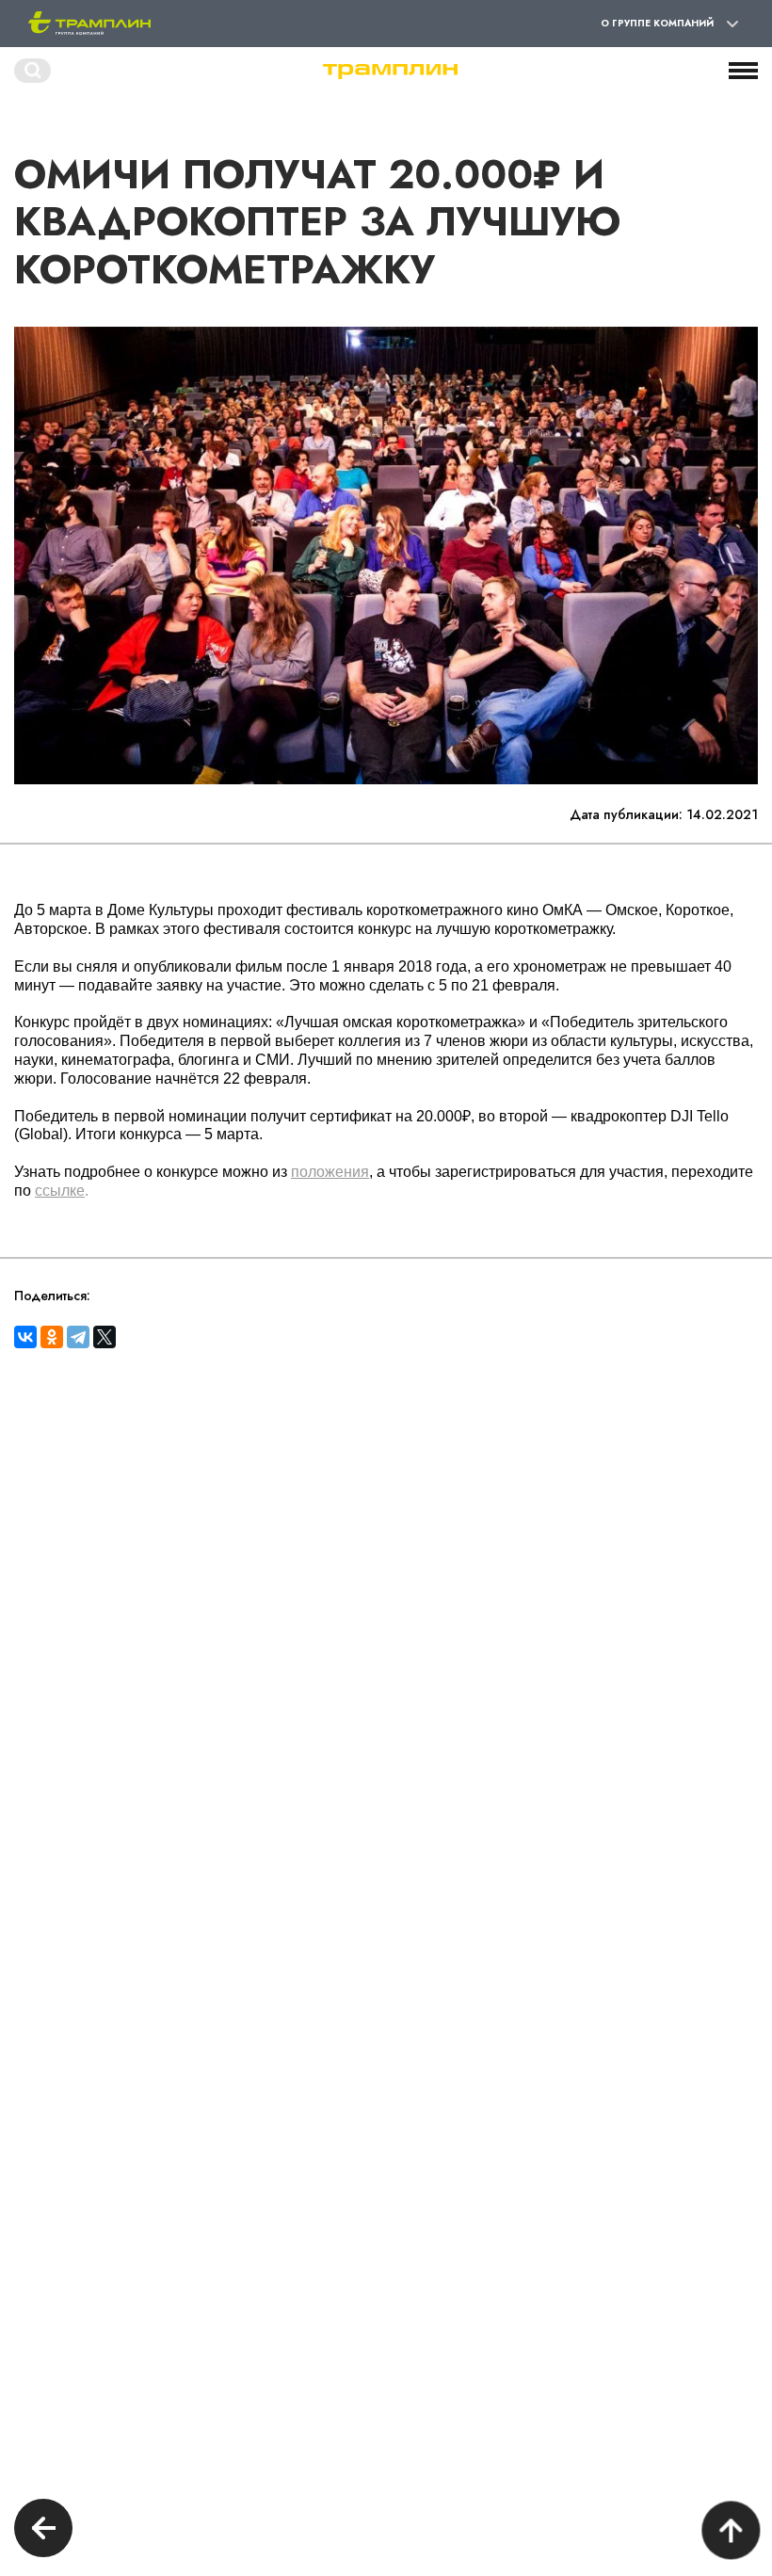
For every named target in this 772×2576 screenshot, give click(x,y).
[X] (105, 1337)
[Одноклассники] (52, 1337)
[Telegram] (78, 1337)
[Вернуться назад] (43, 2530)
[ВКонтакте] (25, 1337)
